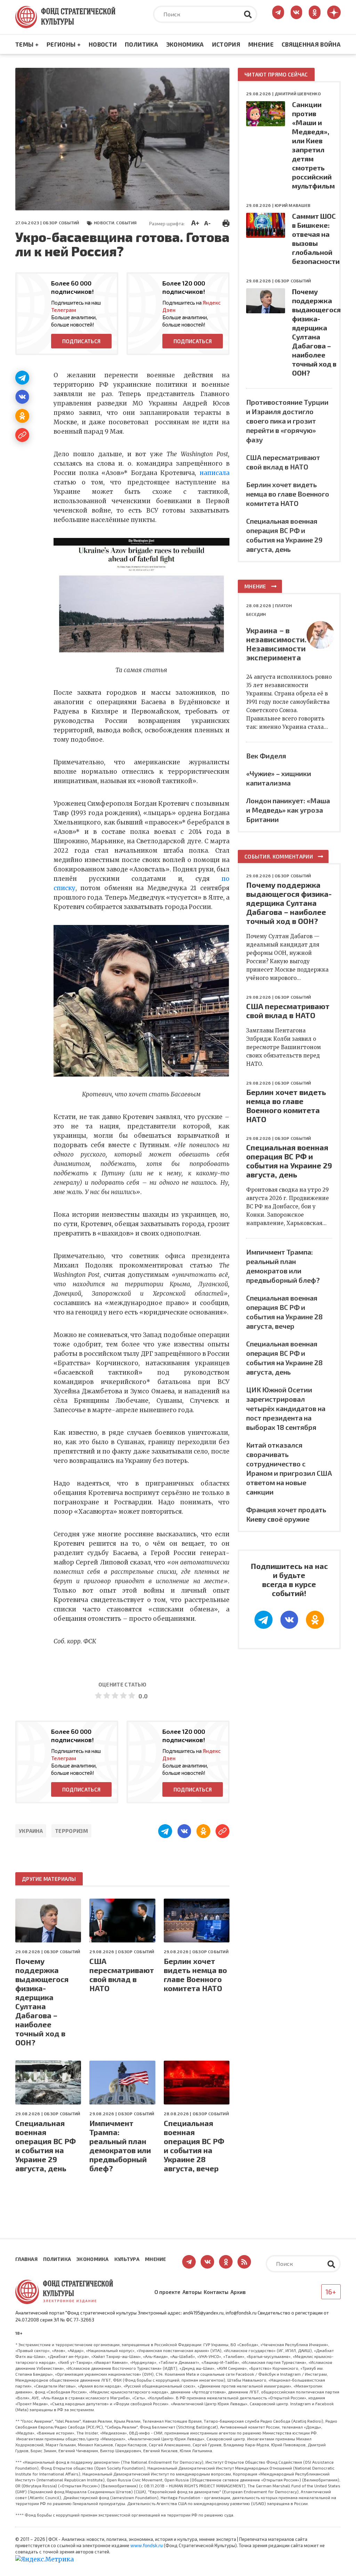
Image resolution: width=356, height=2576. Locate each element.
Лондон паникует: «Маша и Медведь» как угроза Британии (288, 810)
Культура (127, 2259)
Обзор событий (61, 223)
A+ (195, 223)
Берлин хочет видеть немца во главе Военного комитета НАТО (195, 1974)
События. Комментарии (279, 856)
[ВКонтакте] (22, 397)
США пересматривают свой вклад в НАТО (122, 1974)
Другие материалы (49, 1879)
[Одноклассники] (22, 416)
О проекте (167, 2292)
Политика (141, 44)
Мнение (261, 44)
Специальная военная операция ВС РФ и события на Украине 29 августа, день (46, 2146)
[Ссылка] (22, 435)
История (226, 44)
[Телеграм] (22, 378)
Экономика (185, 44)
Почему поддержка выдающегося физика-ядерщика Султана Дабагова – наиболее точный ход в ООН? (42, 2002)
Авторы (192, 2292)
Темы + (27, 44)
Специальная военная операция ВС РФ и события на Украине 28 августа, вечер (194, 2146)
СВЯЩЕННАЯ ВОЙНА (311, 44)
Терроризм (71, 1831)
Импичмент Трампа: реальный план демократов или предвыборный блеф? (120, 2146)
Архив (238, 2292)
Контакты (216, 2292)
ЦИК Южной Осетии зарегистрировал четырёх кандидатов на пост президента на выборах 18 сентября (286, 1408)
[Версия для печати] (226, 222)
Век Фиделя (266, 756)
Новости (103, 44)
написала (215, 473)
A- (207, 223)
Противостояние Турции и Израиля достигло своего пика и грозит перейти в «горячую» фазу (287, 421)
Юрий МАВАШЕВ (293, 205)
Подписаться (81, 341)
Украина (31, 1831)
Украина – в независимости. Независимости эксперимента (276, 644)
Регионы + (64, 44)
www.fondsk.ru (147, 2545)
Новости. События (115, 223)
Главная (26, 2259)
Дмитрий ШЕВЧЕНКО (298, 94)
